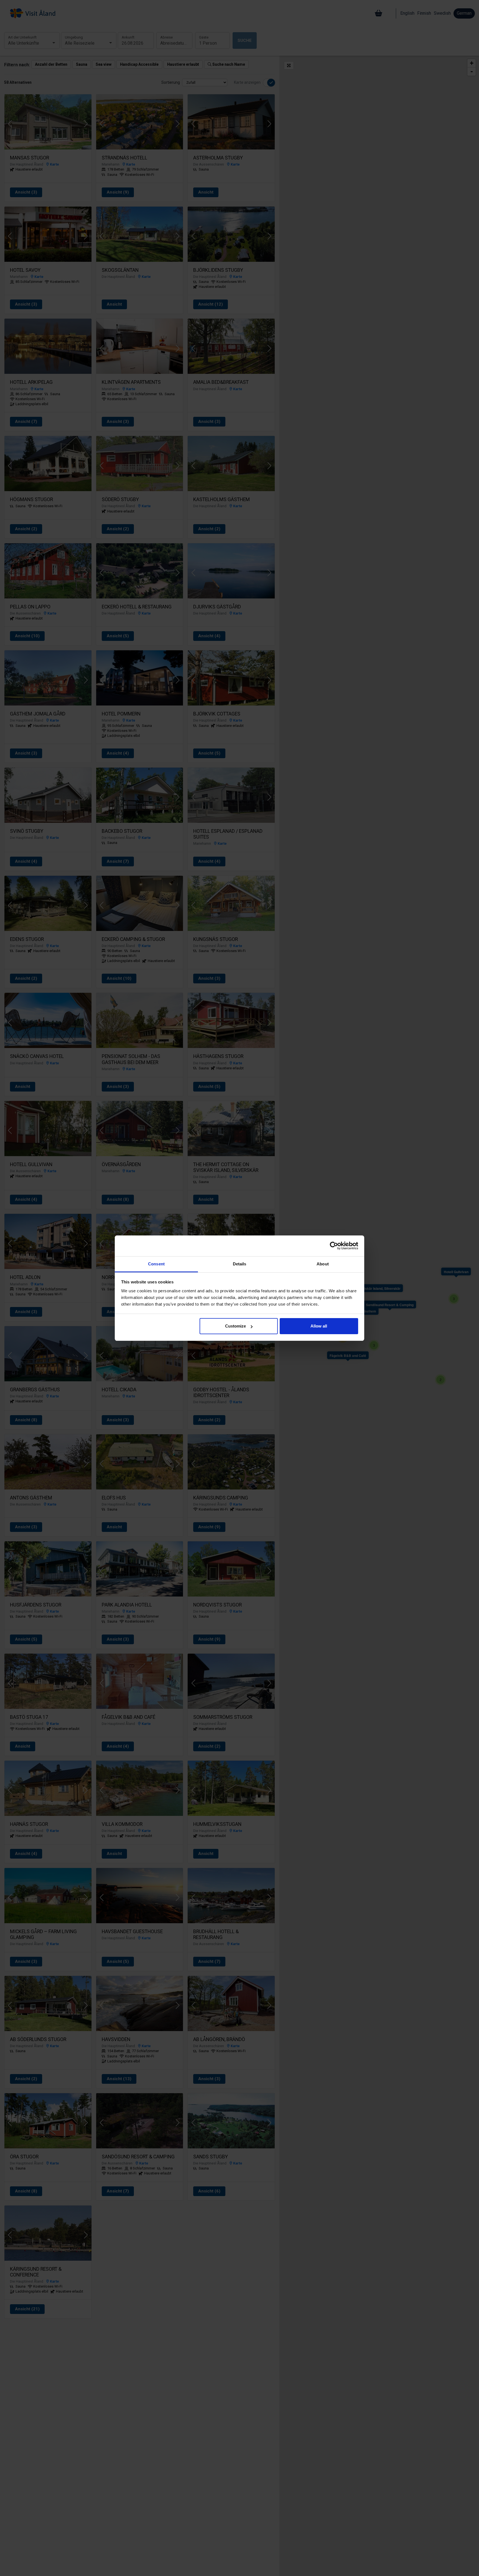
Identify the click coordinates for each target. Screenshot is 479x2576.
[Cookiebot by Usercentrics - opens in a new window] (334, 1246)
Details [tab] (240, 1264)
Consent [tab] (156, 1264)
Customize (235, 1326)
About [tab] (323, 1264)
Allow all (319, 1326)
